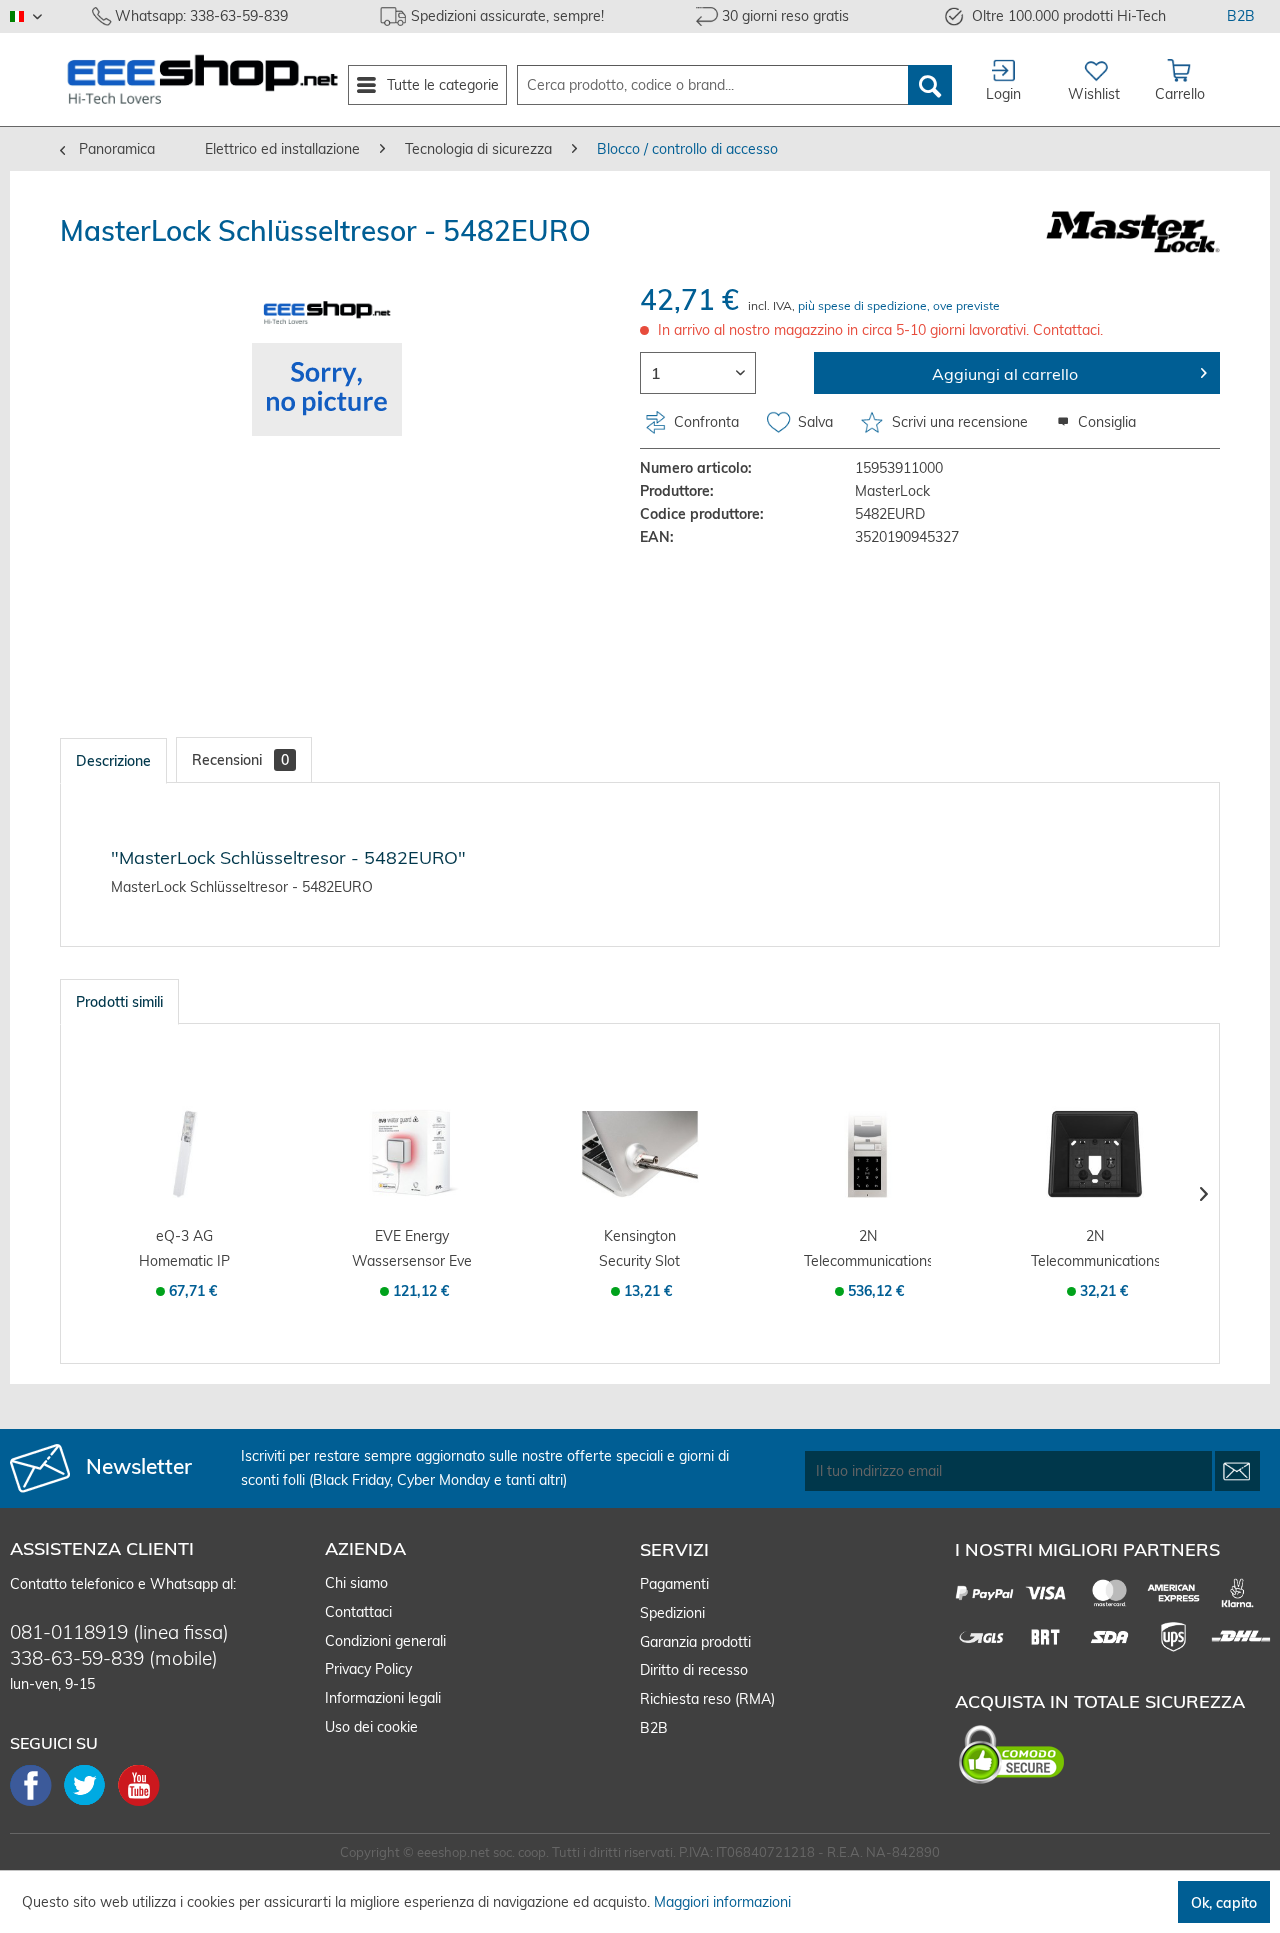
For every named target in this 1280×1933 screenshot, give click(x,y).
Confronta (704, 422)
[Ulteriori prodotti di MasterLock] (1133, 246)
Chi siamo (356, 1583)
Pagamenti (674, 1584)
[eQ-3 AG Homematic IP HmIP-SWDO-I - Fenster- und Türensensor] (185, 1154)
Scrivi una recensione (960, 422)
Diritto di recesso (694, 1670)
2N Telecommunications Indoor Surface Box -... (1095, 1250)
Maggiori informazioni (722, 1902)
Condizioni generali (385, 1641)
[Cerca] (930, 85)
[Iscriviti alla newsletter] (1237, 1471)
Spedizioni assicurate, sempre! (507, 16)
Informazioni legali (383, 1698)
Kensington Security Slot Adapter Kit (639, 1250)
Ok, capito (1224, 1903)
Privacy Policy (368, 1669)
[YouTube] (139, 1804)
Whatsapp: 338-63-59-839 (201, 16)
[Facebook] (37, 1804)
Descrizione (113, 761)
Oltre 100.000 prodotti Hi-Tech (1069, 16)
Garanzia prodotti (695, 1642)
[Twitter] (91, 1804)
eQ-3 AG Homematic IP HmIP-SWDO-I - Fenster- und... (185, 1250)
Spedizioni (672, 1613)
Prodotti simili (119, 1002)
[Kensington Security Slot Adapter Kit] (640, 1154)
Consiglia (1105, 422)
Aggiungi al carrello (1005, 374)
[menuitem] (427, 85)
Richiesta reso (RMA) (707, 1699)
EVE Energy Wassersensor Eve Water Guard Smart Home (412, 1250)
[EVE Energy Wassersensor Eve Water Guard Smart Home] (413, 1154)
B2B (1241, 16)
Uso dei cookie (371, 1727)
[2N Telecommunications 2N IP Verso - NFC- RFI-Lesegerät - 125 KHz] (868, 1154)
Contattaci (358, 1612)
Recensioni (240, 760)
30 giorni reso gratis (785, 16)
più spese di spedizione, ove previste (899, 305)
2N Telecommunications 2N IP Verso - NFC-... (868, 1250)
